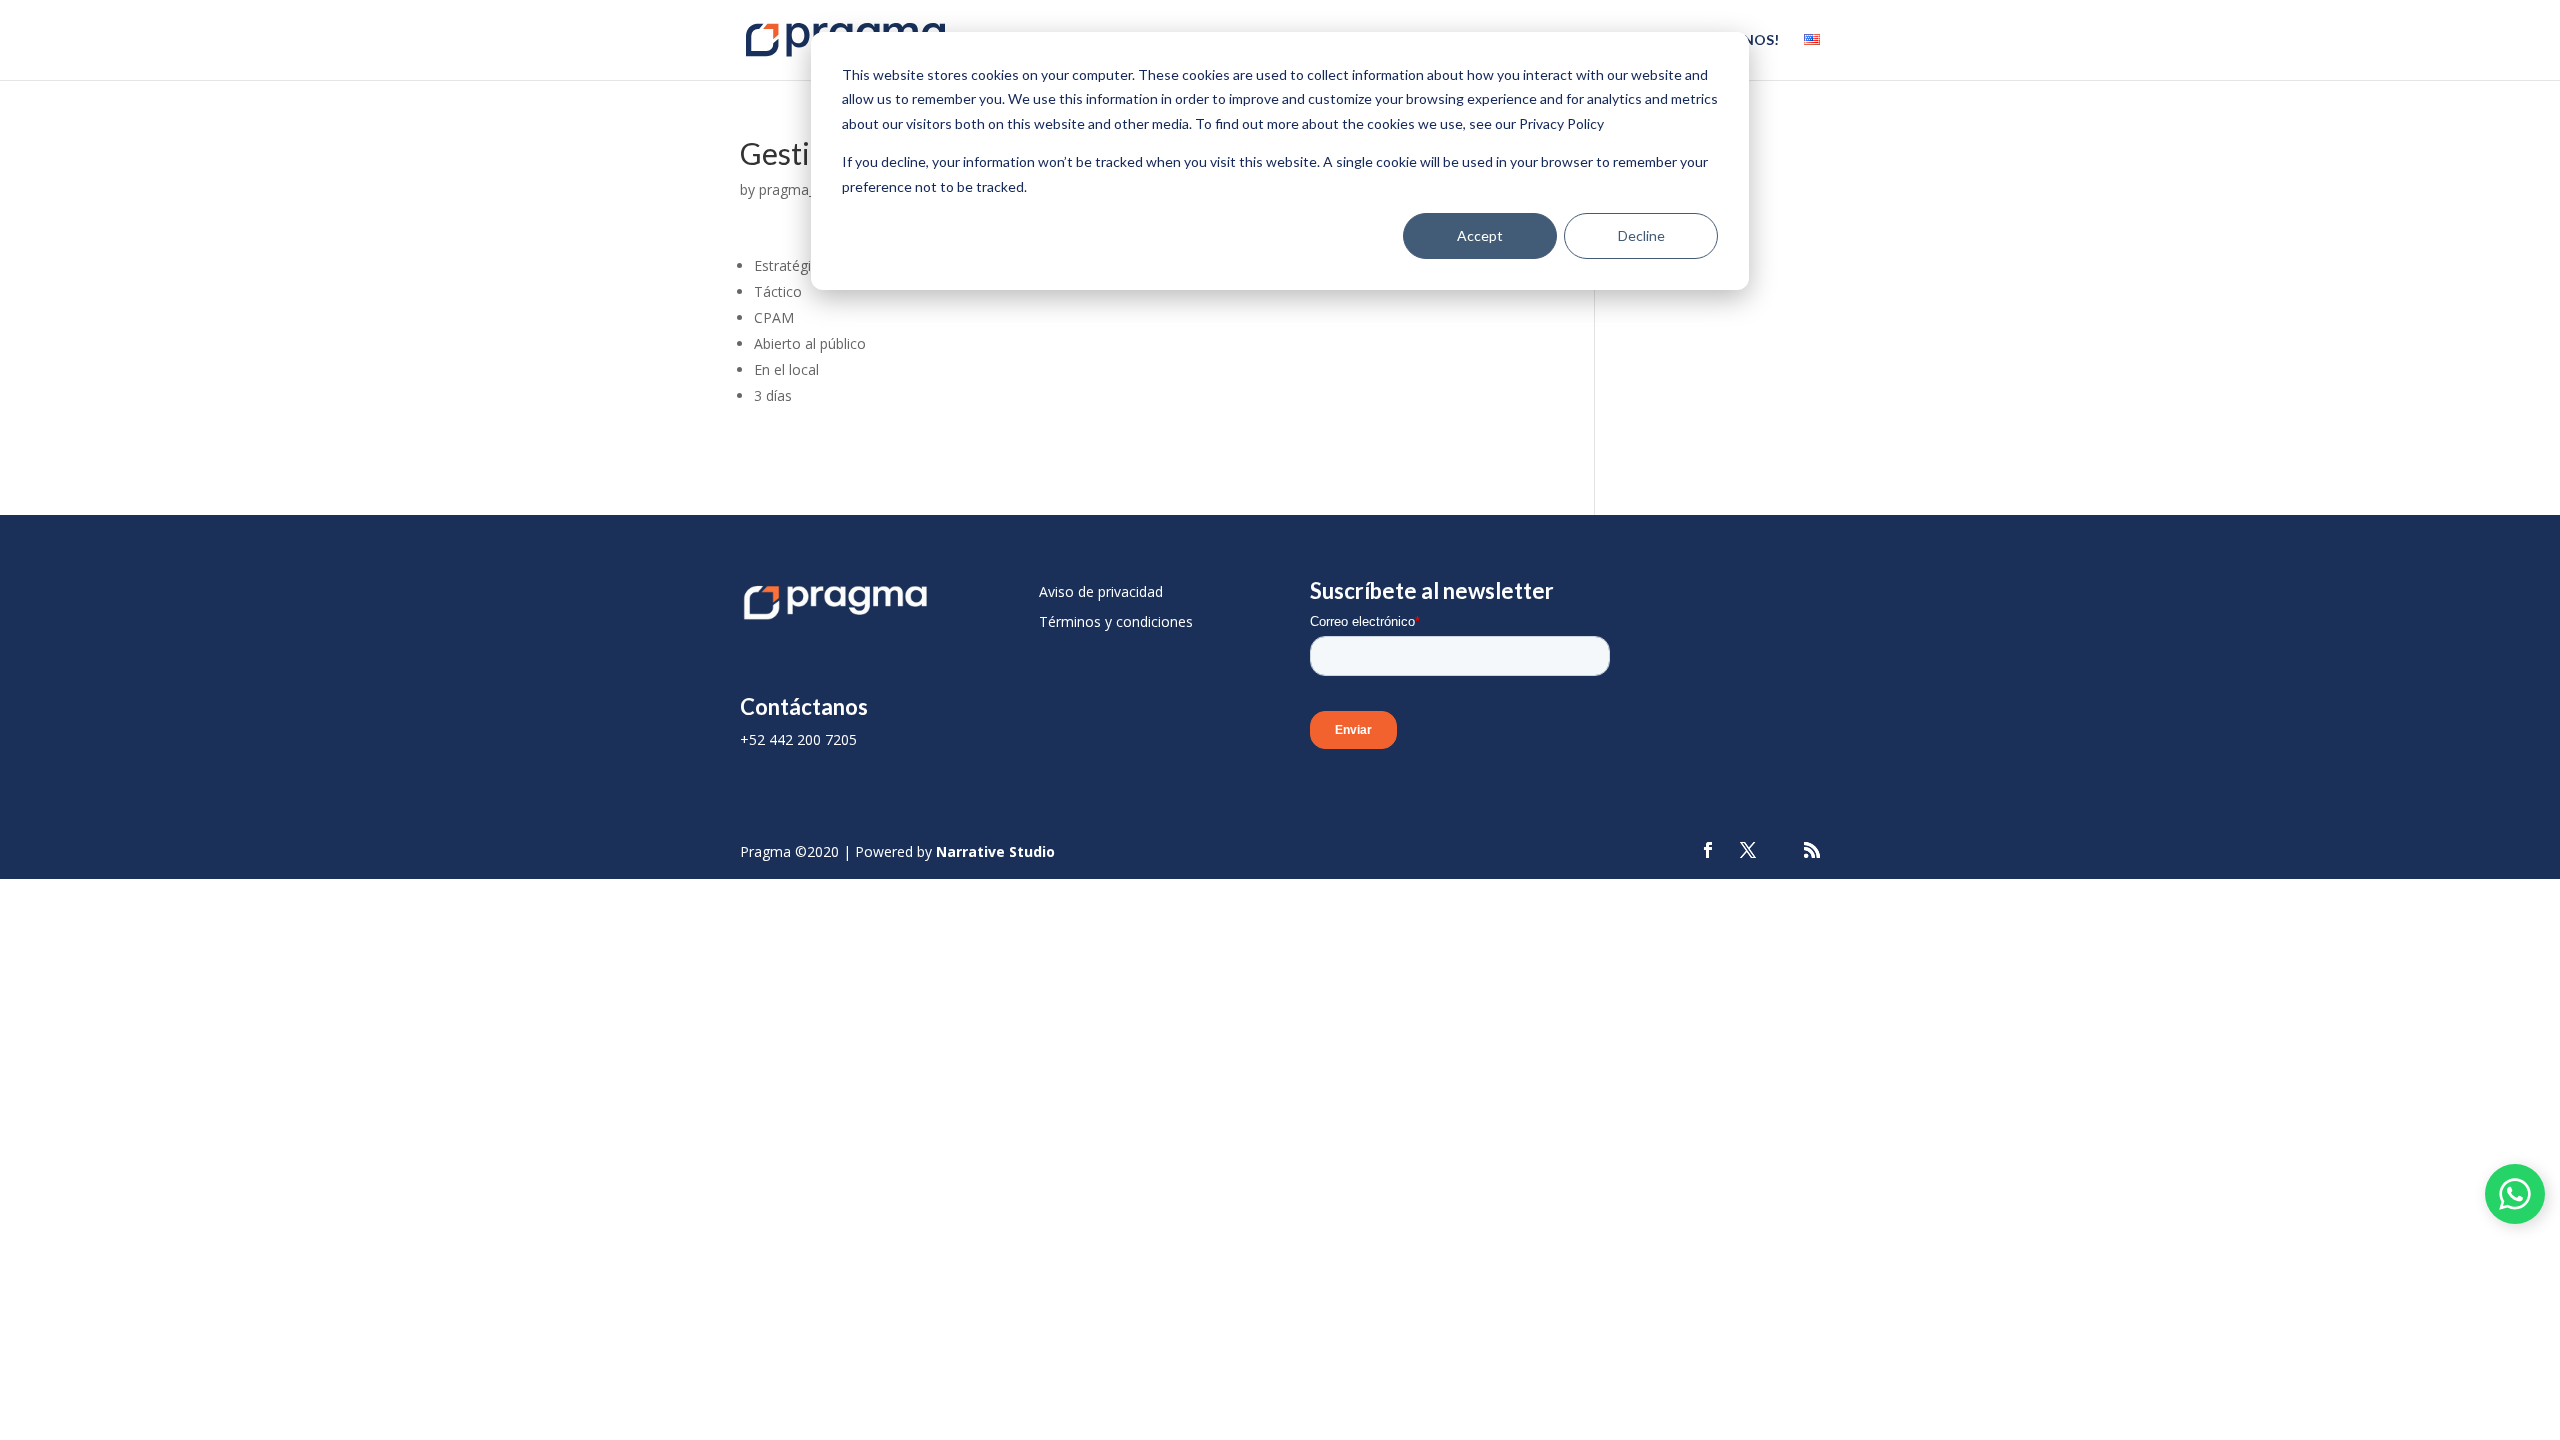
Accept (1480, 235)
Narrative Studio (995, 851)
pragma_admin (807, 189)
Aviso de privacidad (1101, 591)
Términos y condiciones (1116, 621)
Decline (1641, 235)
